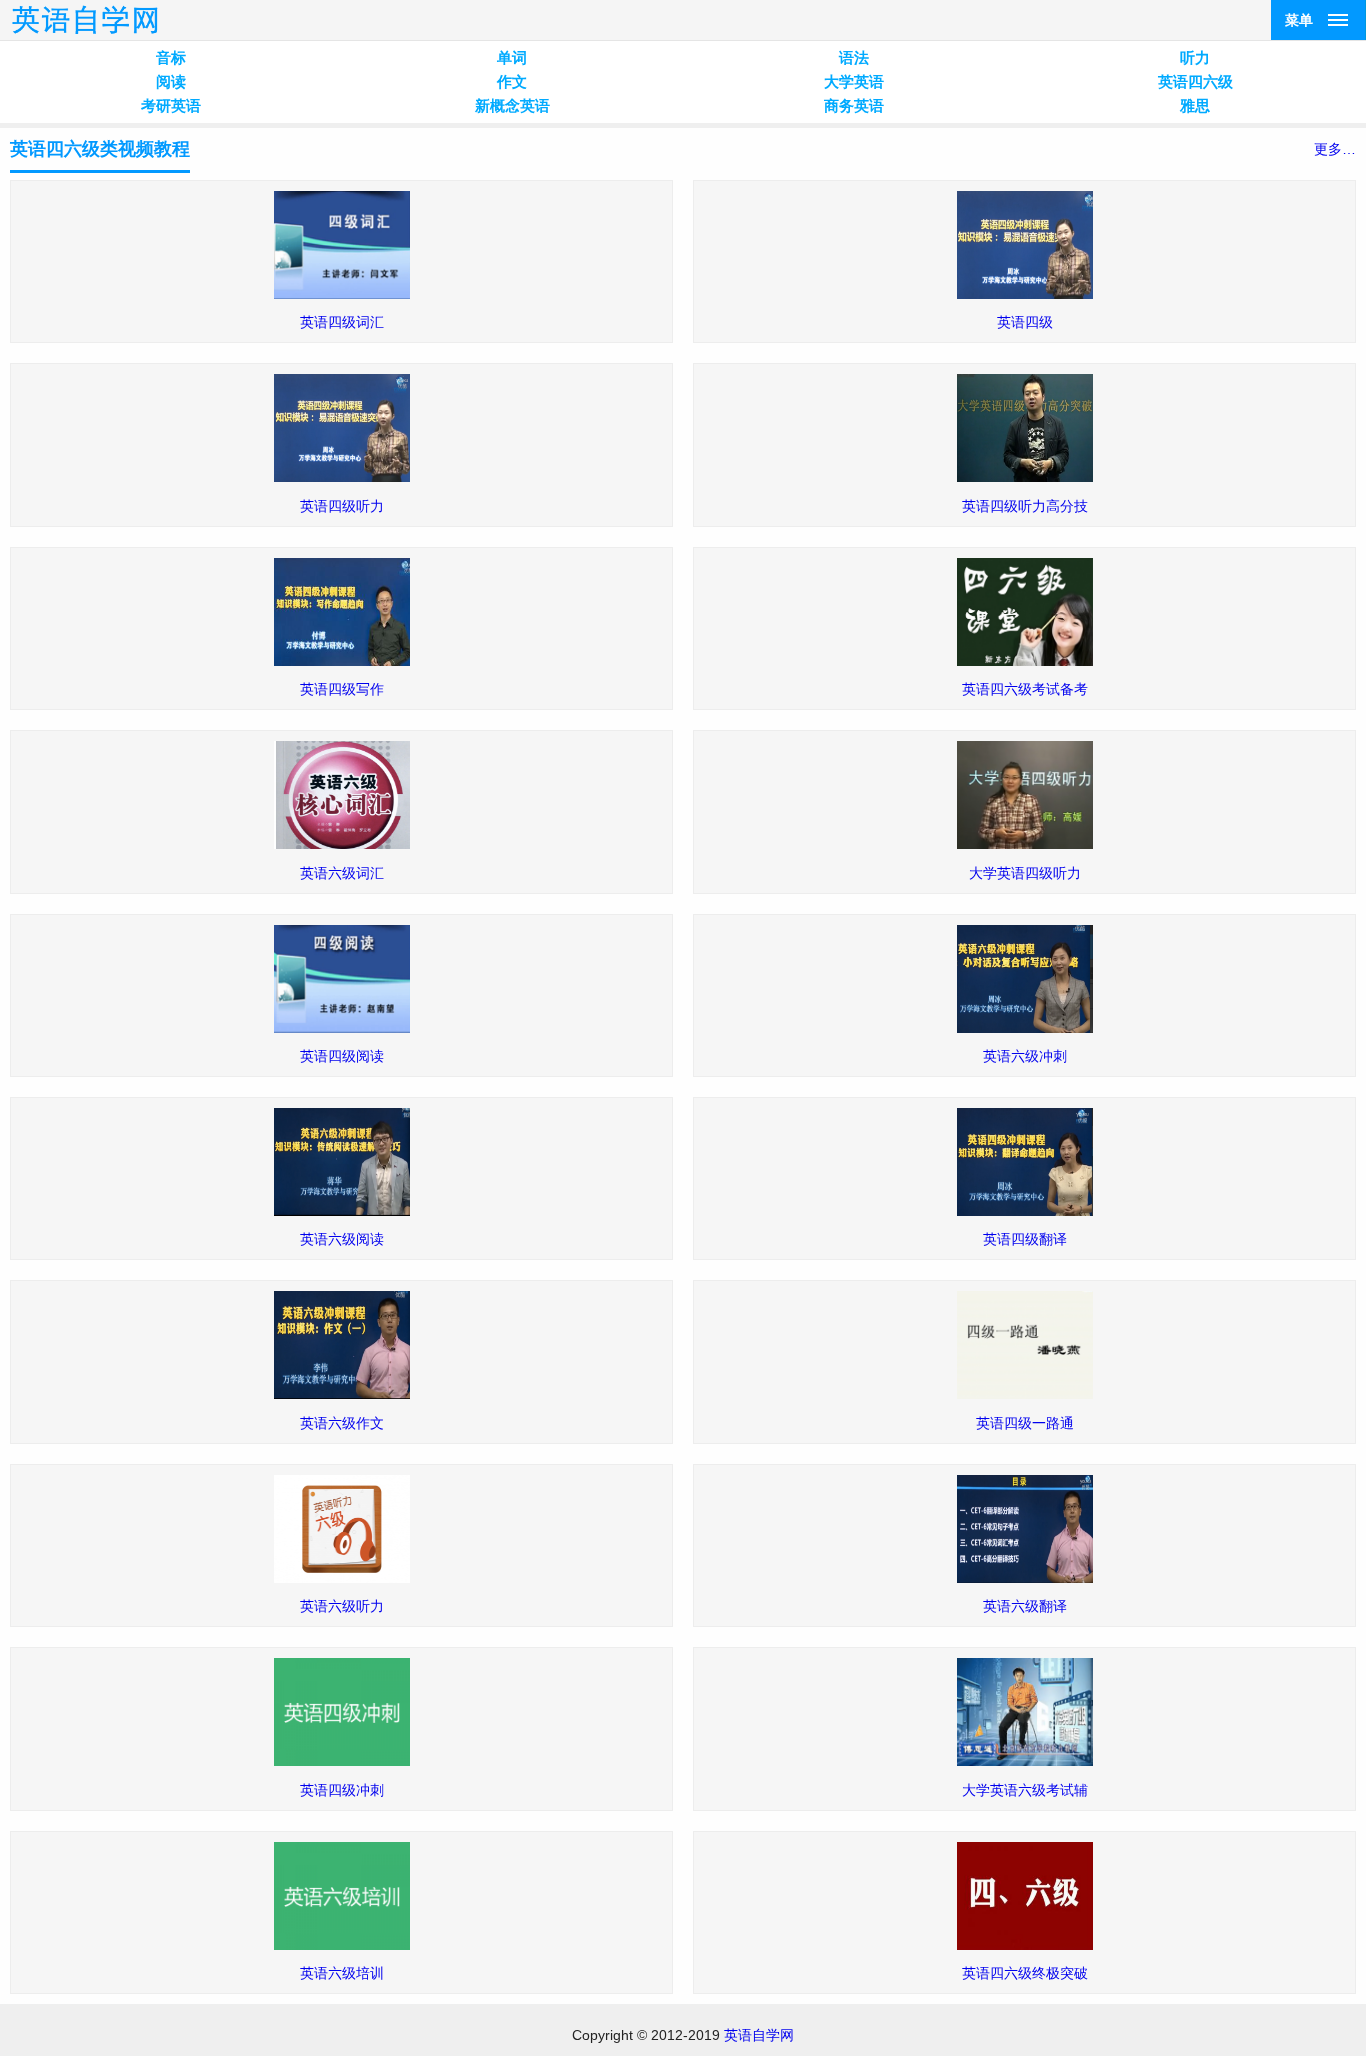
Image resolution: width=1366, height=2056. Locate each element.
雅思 (1195, 105)
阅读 (171, 81)
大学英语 (854, 81)
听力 (1195, 57)
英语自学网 (759, 2035)
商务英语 (854, 105)
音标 (171, 57)
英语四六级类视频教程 (100, 149)
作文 (512, 81)
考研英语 (171, 105)
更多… (1335, 149)
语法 (854, 57)
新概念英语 (512, 105)
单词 (512, 57)
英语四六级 (1195, 81)
